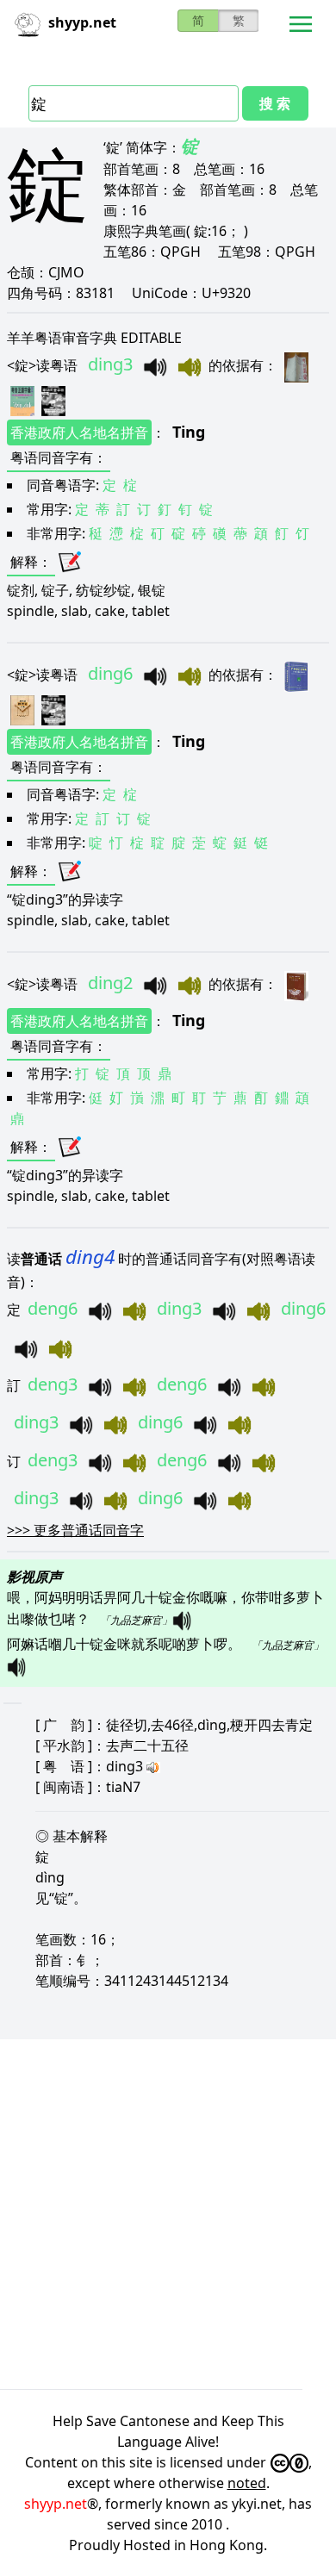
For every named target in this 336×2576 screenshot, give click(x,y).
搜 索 (275, 103)
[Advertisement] (168, 2214)
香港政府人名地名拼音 (79, 432)
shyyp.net (56, 2504)
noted (247, 2483)
